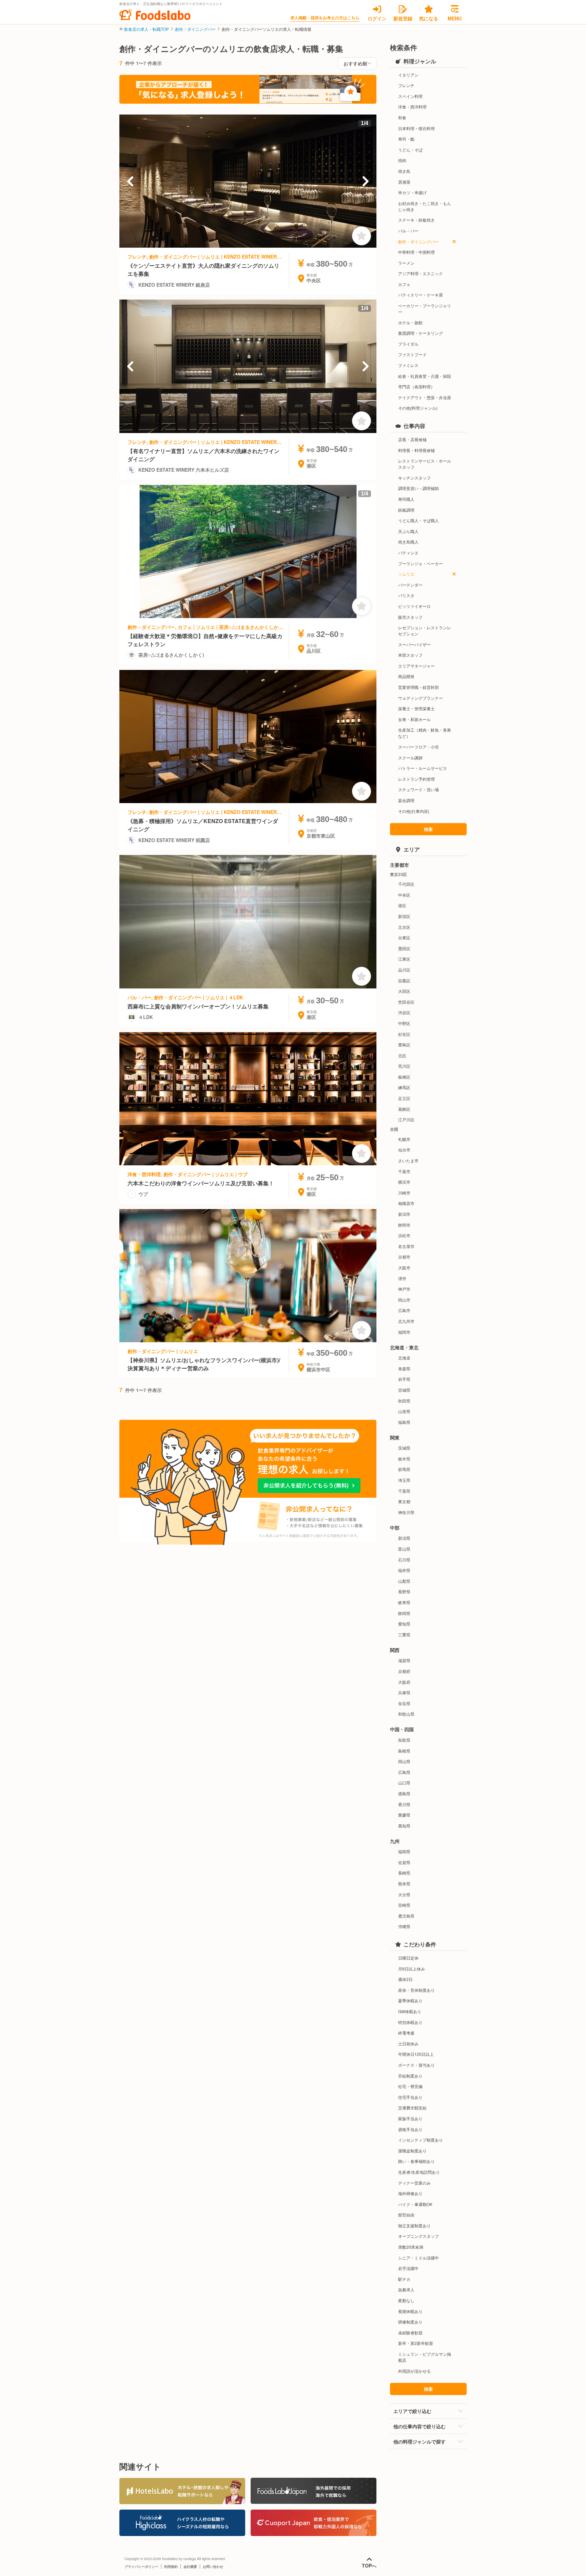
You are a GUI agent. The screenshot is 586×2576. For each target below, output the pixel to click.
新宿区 (404, 916)
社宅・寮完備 (410, 2086)
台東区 (404, 937)
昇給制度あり (410, 2076)
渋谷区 (404, 1012)
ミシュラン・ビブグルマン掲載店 (425, 2357)
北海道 (404, 1358)
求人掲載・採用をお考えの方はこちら (325, 18)
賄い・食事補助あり (416, 2161)
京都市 (404, 1257)
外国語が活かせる (414, 2371)
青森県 (404, 1368)
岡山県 (404, 1761)
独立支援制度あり (414, 2225)
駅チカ (404, 2279)
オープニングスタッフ (418, 2236)
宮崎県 (404, 1905)
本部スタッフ (410, 655)
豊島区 (404, 1045)
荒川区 (404, 1066)
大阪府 (404, 1682)
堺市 (402, 1278)
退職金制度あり (412, 2151)
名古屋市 (406, 1246)
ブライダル (408, 344)
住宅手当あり (410, 2097)
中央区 (404, 895)
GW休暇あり (410, 2011)
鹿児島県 (406, 1916)
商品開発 (406, 676)
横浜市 (404, 1182)
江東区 (404, 959)
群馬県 (404, 1469)
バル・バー (408, 231)
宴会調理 (406, 800)
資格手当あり (410, 2129)
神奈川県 (406, 1512)
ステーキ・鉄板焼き (416, 220)
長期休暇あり (410, 2311)
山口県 (404, 1783)
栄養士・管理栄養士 (416, 708)
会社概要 (190, 2567)
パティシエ (408, 553)
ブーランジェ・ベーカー (421, 563)
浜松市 (404, 1235)
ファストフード (412, 354)
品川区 (404, 970)
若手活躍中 (408, 2268)
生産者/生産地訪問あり (419, 2172)
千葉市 (404, 1171)
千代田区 (406, 884)
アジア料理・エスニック (421, 273)
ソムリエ (406, 574)
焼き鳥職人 (408, 542)
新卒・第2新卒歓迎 (416, 2343)
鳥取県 (404, 1740)
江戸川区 (406, 1119)
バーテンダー (410, 585)
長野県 (404, 1591)
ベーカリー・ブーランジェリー (425, 309)
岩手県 (404, 1379)
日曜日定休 (408, 1958)
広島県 (404, 1772)
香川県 (404, 1804)
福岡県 (404, 1851)
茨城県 (404, 1448)
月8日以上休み (412, 1969)
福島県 (404, 1422)
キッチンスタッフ (414, 478)
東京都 (404, 1501)
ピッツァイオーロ (414, 606)
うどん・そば (410, 150)
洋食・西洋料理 (412, 107)
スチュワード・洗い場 (418, 789)
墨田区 (404, 948)
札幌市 (404, 1139)
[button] (130, 181)
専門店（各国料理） (416, 386)
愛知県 (404, 1624)
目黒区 (404, 980)
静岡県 (404, 1613)
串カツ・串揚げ (412, 192)
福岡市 (404, 1332)
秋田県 (404, 1401)
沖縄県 (404, 1926)
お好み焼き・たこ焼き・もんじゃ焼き (425, 206)
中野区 (404, 1023)
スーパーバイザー (414, 644)
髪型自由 (406, 2215)
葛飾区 (404, 1109)
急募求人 (406, 2289)
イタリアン (408, 75)
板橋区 (404, 1077)
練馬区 (404, 1087)
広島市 (404, 1310)
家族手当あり (410, 2118)
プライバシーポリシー (141, 2567)
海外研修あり (410, 2193)
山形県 (404, 1411)
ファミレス (408, 365)
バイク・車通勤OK (415, 2204)
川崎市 (404, 1193)
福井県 (404, 1570)
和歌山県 (406, 1714)
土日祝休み (408, 2043)
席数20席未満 (411, 2247)
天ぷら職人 (408, 531)
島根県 (404, 1751)
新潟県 (404, 1538)
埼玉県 (404, 1480)
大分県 (404, 1894)
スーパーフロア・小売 (418, 747)
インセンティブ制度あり (421, 2140)
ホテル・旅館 (410, 322)
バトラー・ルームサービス (423, 768)
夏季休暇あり (410, 2000)
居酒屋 (404, 182)
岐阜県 (404, 1602)
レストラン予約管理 (416, 779)
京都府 (404, 1671)
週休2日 (405, 1979)
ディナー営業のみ (414, 2183)
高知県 (404, 1826)
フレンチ (406, 85)
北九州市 (406, 1321)
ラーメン (406, 263)
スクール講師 (410, 758)
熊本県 (404, 1884)
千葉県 (404, 1491)
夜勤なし (406, 2300)
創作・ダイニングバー (195, 29)
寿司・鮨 (406, 139)
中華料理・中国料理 (416, 252)
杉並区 (404, 1034)
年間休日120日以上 (416, 2054)
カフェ (404, 284)
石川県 (404, 1560)
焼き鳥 (404, 171)
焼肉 (402, 160)
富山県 (404, 1549)
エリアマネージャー (416, 666)
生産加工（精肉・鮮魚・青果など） (425, 733)
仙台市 (404, 1150)
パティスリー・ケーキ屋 (421, 295)
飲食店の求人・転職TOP (146, 29)
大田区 (404, 991)
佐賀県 (404, 1862)
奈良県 (404, 1703)
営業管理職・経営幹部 (418, 687)
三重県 (404, 1634)
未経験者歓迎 (410, 2333)
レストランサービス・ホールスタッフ (425, 464)
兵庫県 (404, 1692)
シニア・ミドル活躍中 (418, 2258)
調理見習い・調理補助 (418, 488)
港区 (402, 905)
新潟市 (404, 1214)
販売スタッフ (410, 617)
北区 (402, 1055)
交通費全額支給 (412, 2108)
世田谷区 (406, 1002)
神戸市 (404, 1289)
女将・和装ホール (414, 719)
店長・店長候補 (412, 439)
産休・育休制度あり (416, 1990)
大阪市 (404, 1267)
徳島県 (404, 1793)
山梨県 (404, 1581)
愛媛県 (404, 1815)
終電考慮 (406, 2033)
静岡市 (404, 1225)
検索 (428, 829)
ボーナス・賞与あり (416, 2065)
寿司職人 (406, 499)
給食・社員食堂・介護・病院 (425, 376)
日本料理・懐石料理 (416, 128)
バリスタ (406, 595)
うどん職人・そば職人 (418, 520)
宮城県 (404, 1390)
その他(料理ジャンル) (418, 408)
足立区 (404, 1098)
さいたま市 (408, 1160)
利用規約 (171, 2567)
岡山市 (404, 1300)
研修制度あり (410, 2322)
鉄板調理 (406, 510)
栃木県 (404, 1459)
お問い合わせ (213, 2567)
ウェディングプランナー (421, 698)
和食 (402, 117)
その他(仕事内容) (414, 811)
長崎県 (404, 1873)
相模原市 (406, 1203)
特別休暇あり (410, 2022)
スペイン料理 (410, 96)
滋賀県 (404, 1660)
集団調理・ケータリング (421, 333)
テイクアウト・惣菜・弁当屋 (425, 397)
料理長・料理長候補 (416, 450)
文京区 (404, 927)
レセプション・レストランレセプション (425, 630)
